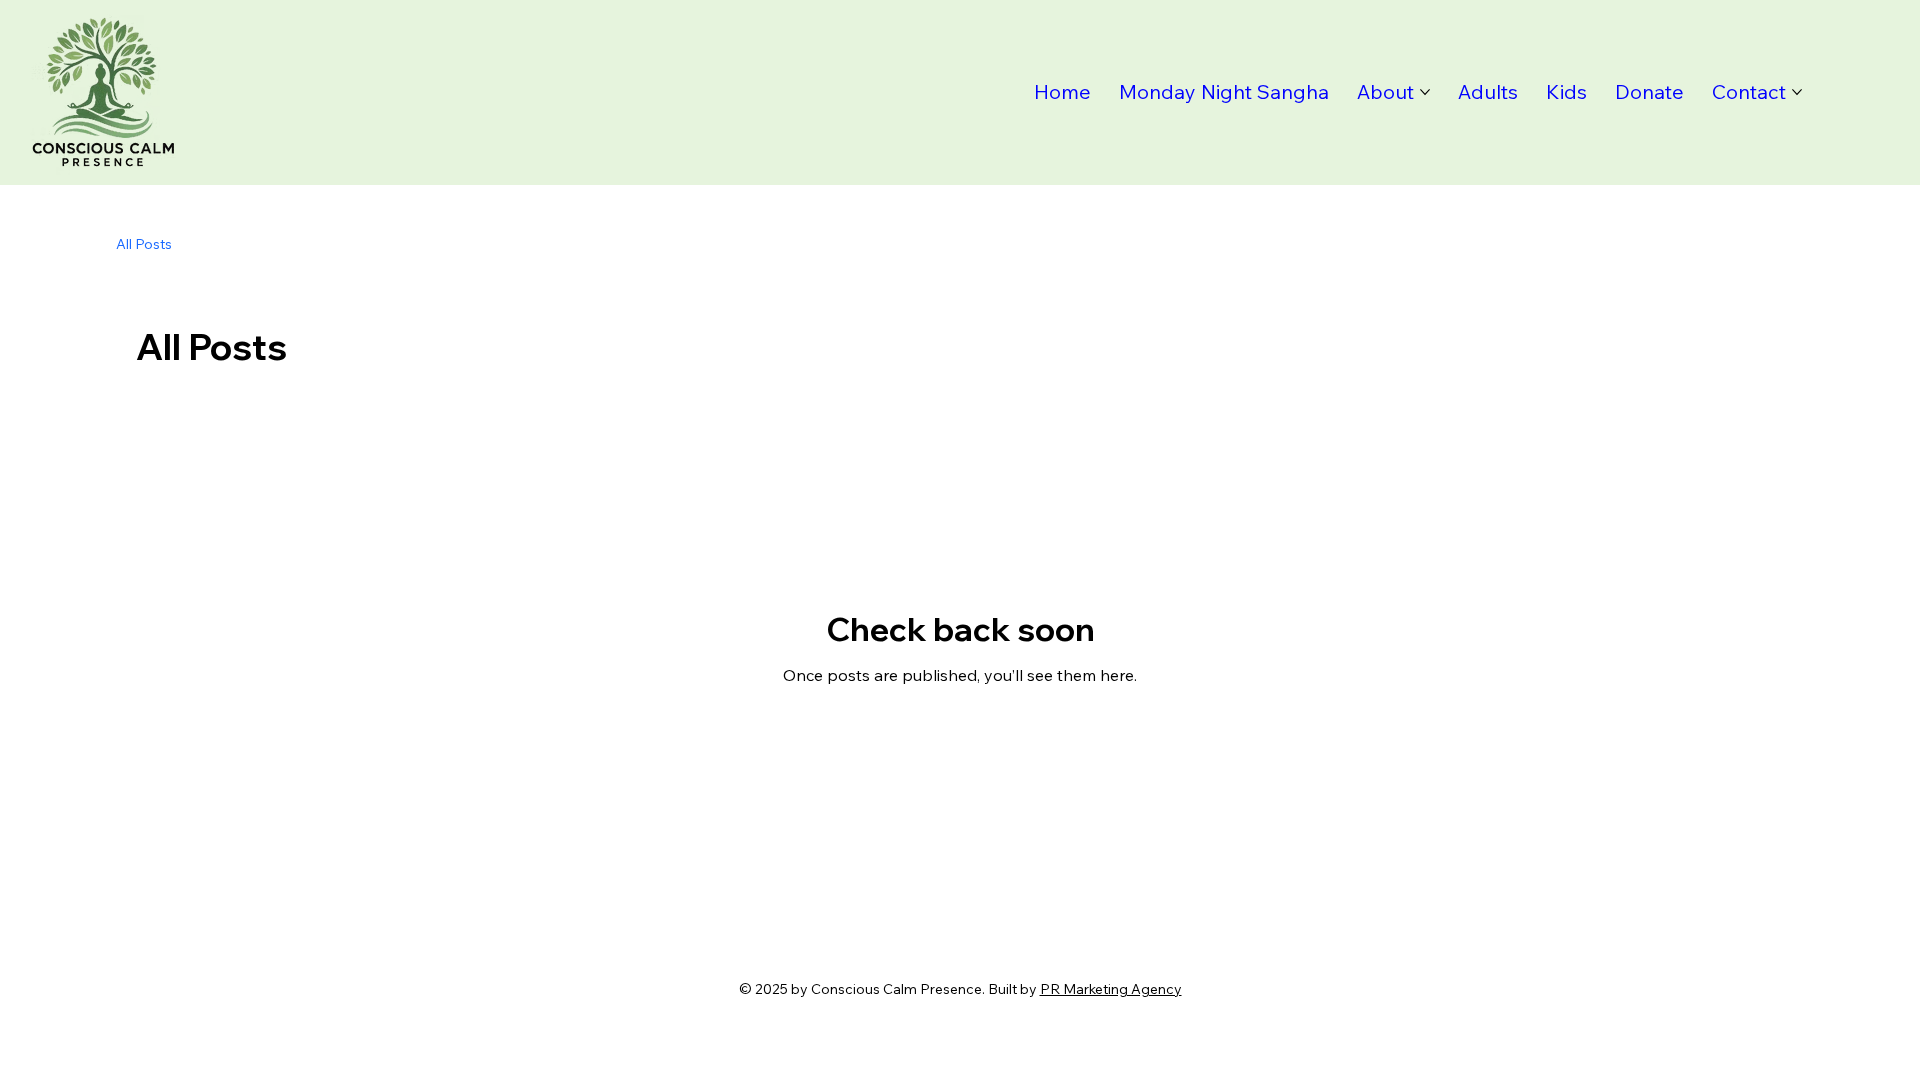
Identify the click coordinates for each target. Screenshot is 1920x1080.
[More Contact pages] (1797, 92)
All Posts (144, 244)
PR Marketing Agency (1111, 989)
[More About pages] (1425, 92)
